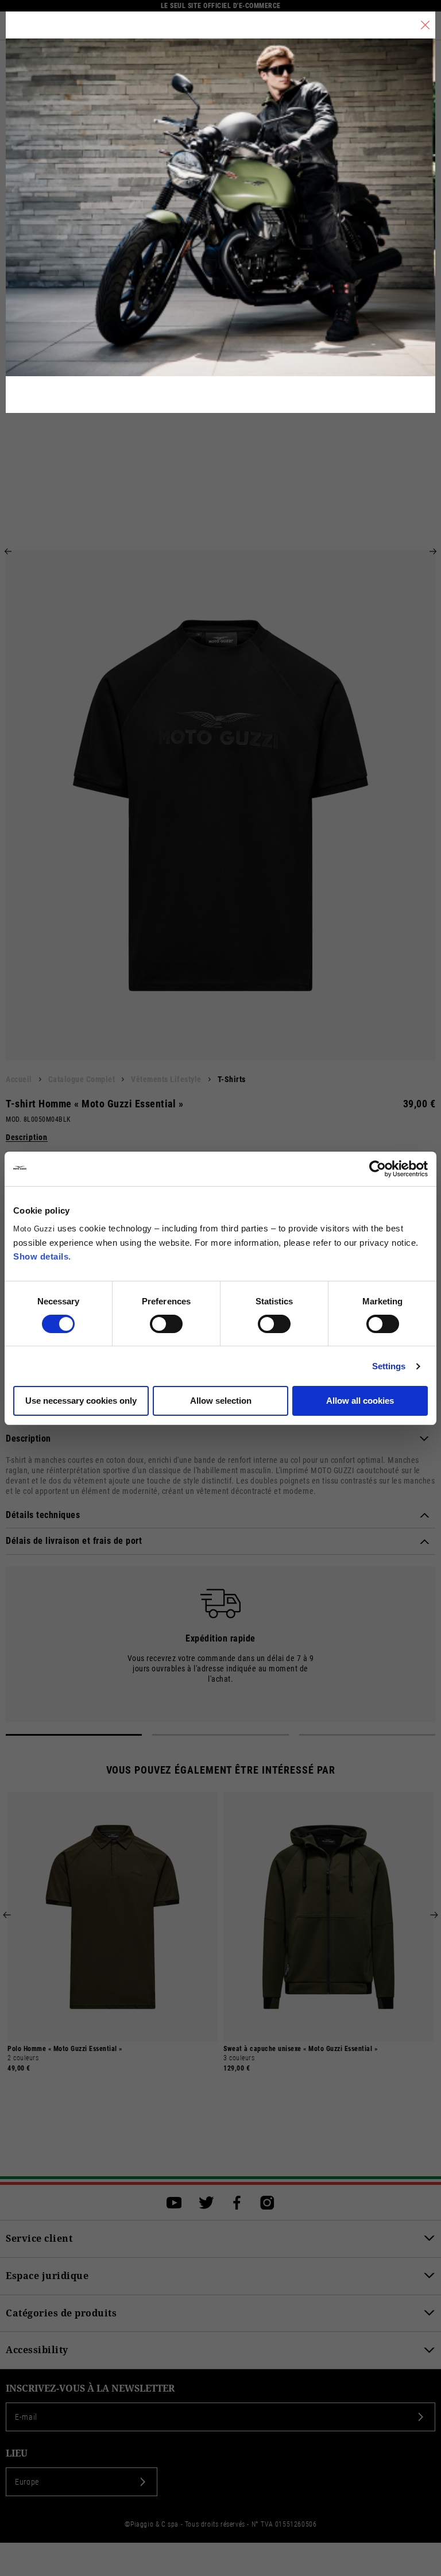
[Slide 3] (367, 1735)
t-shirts (232, 1079)
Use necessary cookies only (81, 1401)
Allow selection (221, 1401)
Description (27, 1138)
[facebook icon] (237, 2203)
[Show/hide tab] (424, 1439)
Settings (389, 1366)
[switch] (166, 1324)
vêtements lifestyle (166, 1079)
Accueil (19, 1079)
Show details (41, 1256)
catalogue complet (82, 1079)
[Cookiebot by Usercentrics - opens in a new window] (378, 1169)
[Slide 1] (74, 1735)
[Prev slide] (8, 551)
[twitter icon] (206, 2203)
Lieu (17, 2453)
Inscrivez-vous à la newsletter (90, 2388)
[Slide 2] (220, 1735)
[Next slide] (433, 551)
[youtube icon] (174, 2203)
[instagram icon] (267, 2203)
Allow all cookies (360, 1401)
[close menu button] (425, 25)
